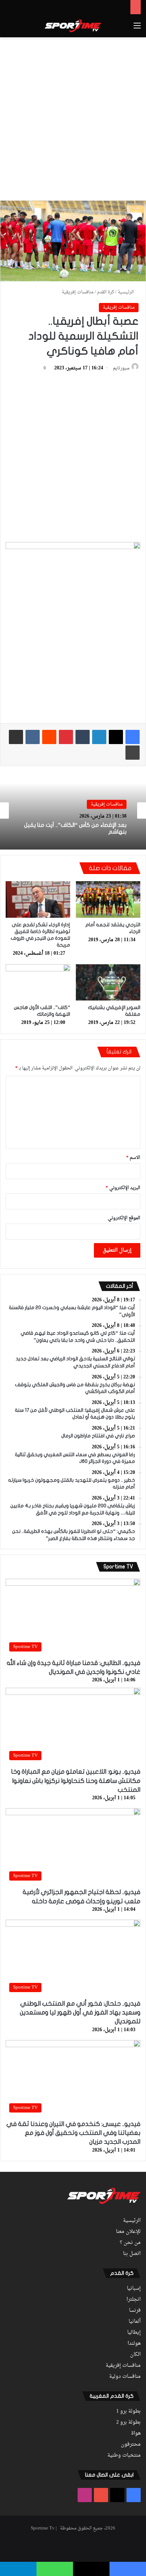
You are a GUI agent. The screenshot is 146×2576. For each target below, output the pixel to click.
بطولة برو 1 (128, 2412)
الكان (135, 2355)
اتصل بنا (132, 2254)
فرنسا (135, 2311)
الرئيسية (126, 292)
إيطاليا (134, 2333)
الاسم (133, 1158)
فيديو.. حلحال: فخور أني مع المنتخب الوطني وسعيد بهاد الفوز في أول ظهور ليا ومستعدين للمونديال (80, 2013)
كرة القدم (106, 292)
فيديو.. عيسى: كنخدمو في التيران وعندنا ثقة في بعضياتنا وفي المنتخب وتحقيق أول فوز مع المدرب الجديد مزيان (73, 2133)
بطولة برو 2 (128, 2423)
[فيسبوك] (133, 737)
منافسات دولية (125, 2377)
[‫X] (116, 737)
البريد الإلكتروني (123, 1188)
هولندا (134, 2344)
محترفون (131, 2445)
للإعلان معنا (128, 2232)
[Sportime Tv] (73, 26)
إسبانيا (134, 2289)
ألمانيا (135, 2322)
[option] (73, 810)
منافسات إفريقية (78, 292)
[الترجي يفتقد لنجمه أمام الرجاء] (108, 899)
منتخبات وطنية (124, 2456)
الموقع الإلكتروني (124, 1218)
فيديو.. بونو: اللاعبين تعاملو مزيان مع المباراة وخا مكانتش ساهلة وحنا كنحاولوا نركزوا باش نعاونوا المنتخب (76, 1781)
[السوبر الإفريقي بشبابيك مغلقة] (108, 983)
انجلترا (134, 2300)
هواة (136, 2434)
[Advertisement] (73, 118)
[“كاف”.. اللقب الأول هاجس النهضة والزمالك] (38, 983)
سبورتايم (121, 368)
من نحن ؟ (130, 2243)
